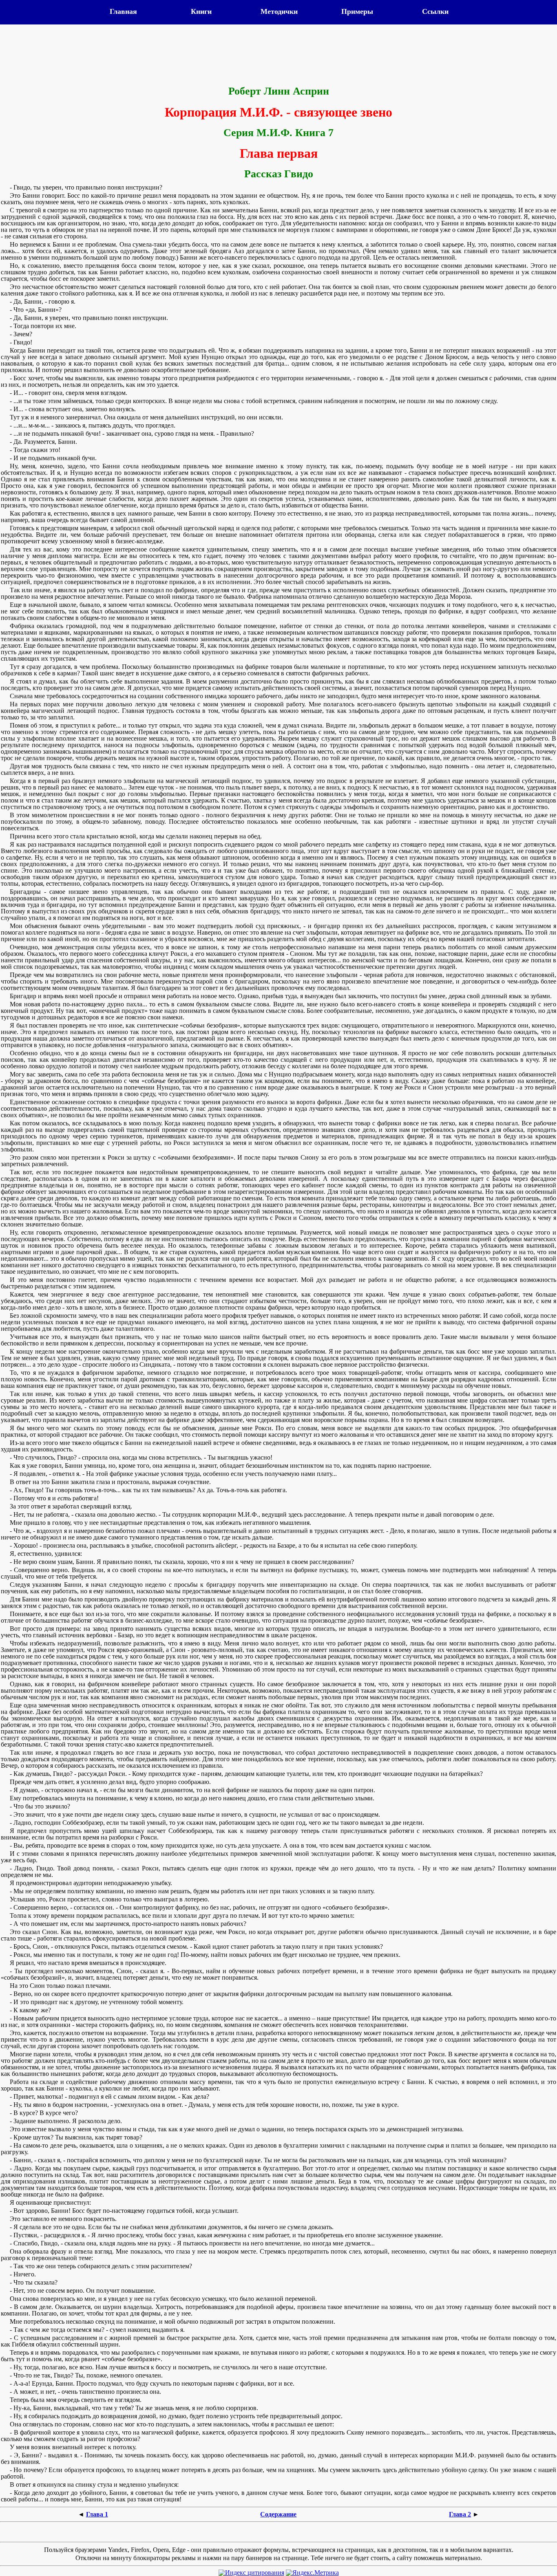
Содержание (278, 2514)
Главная (123, 11)
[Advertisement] (278, 56)
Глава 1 (97, 2514)
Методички (279, 11)
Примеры (357, 11)
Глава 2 (460, 2514)
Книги (201, 11)
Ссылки (435, 11)
